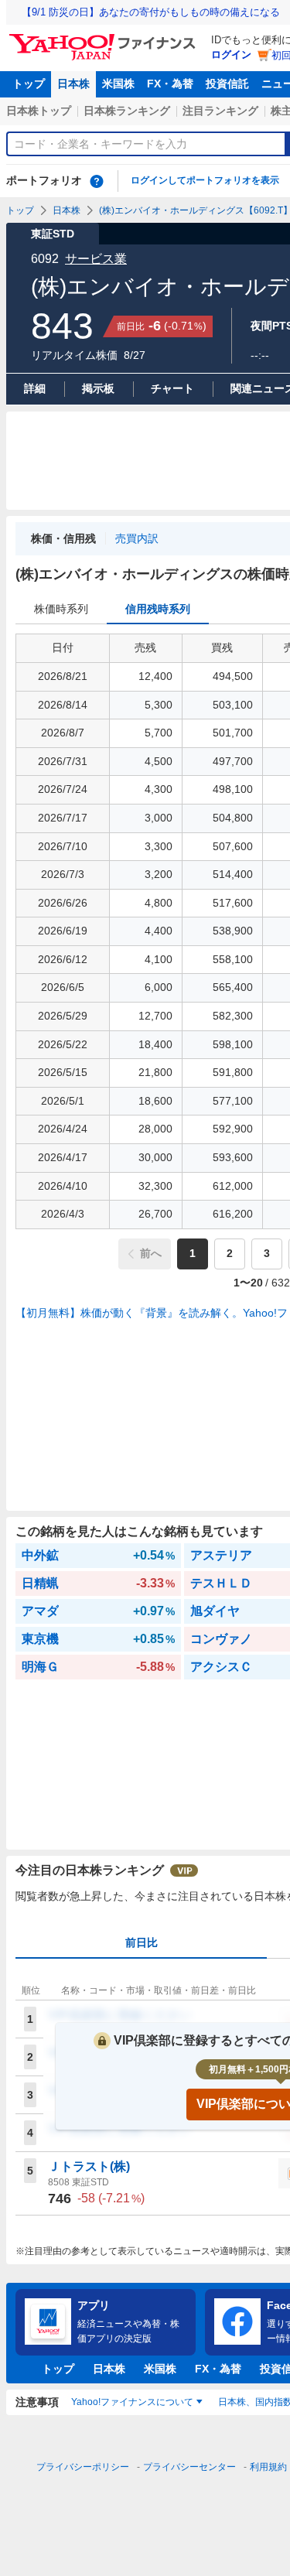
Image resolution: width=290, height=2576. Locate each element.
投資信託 (227, 84)
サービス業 (96, 259)
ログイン (231, 55)
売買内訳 (137, 538)
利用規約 (268, 2467)
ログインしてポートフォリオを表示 (205, 180)
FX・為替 (170, 84)
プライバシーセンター (189, 2467)
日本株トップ (39, 111)
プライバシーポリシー (83, 2467)
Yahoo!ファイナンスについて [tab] (132, 2402)
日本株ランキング (127, 111)
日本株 (73, 84)
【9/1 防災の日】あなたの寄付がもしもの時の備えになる (151, 12)
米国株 (118, 84)
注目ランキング (220, 111)
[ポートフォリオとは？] (97, 181)
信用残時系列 (158, 609)
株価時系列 (61, 609)
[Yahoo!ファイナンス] (105, 38)
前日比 (142, 1942)
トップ (29, 84)
